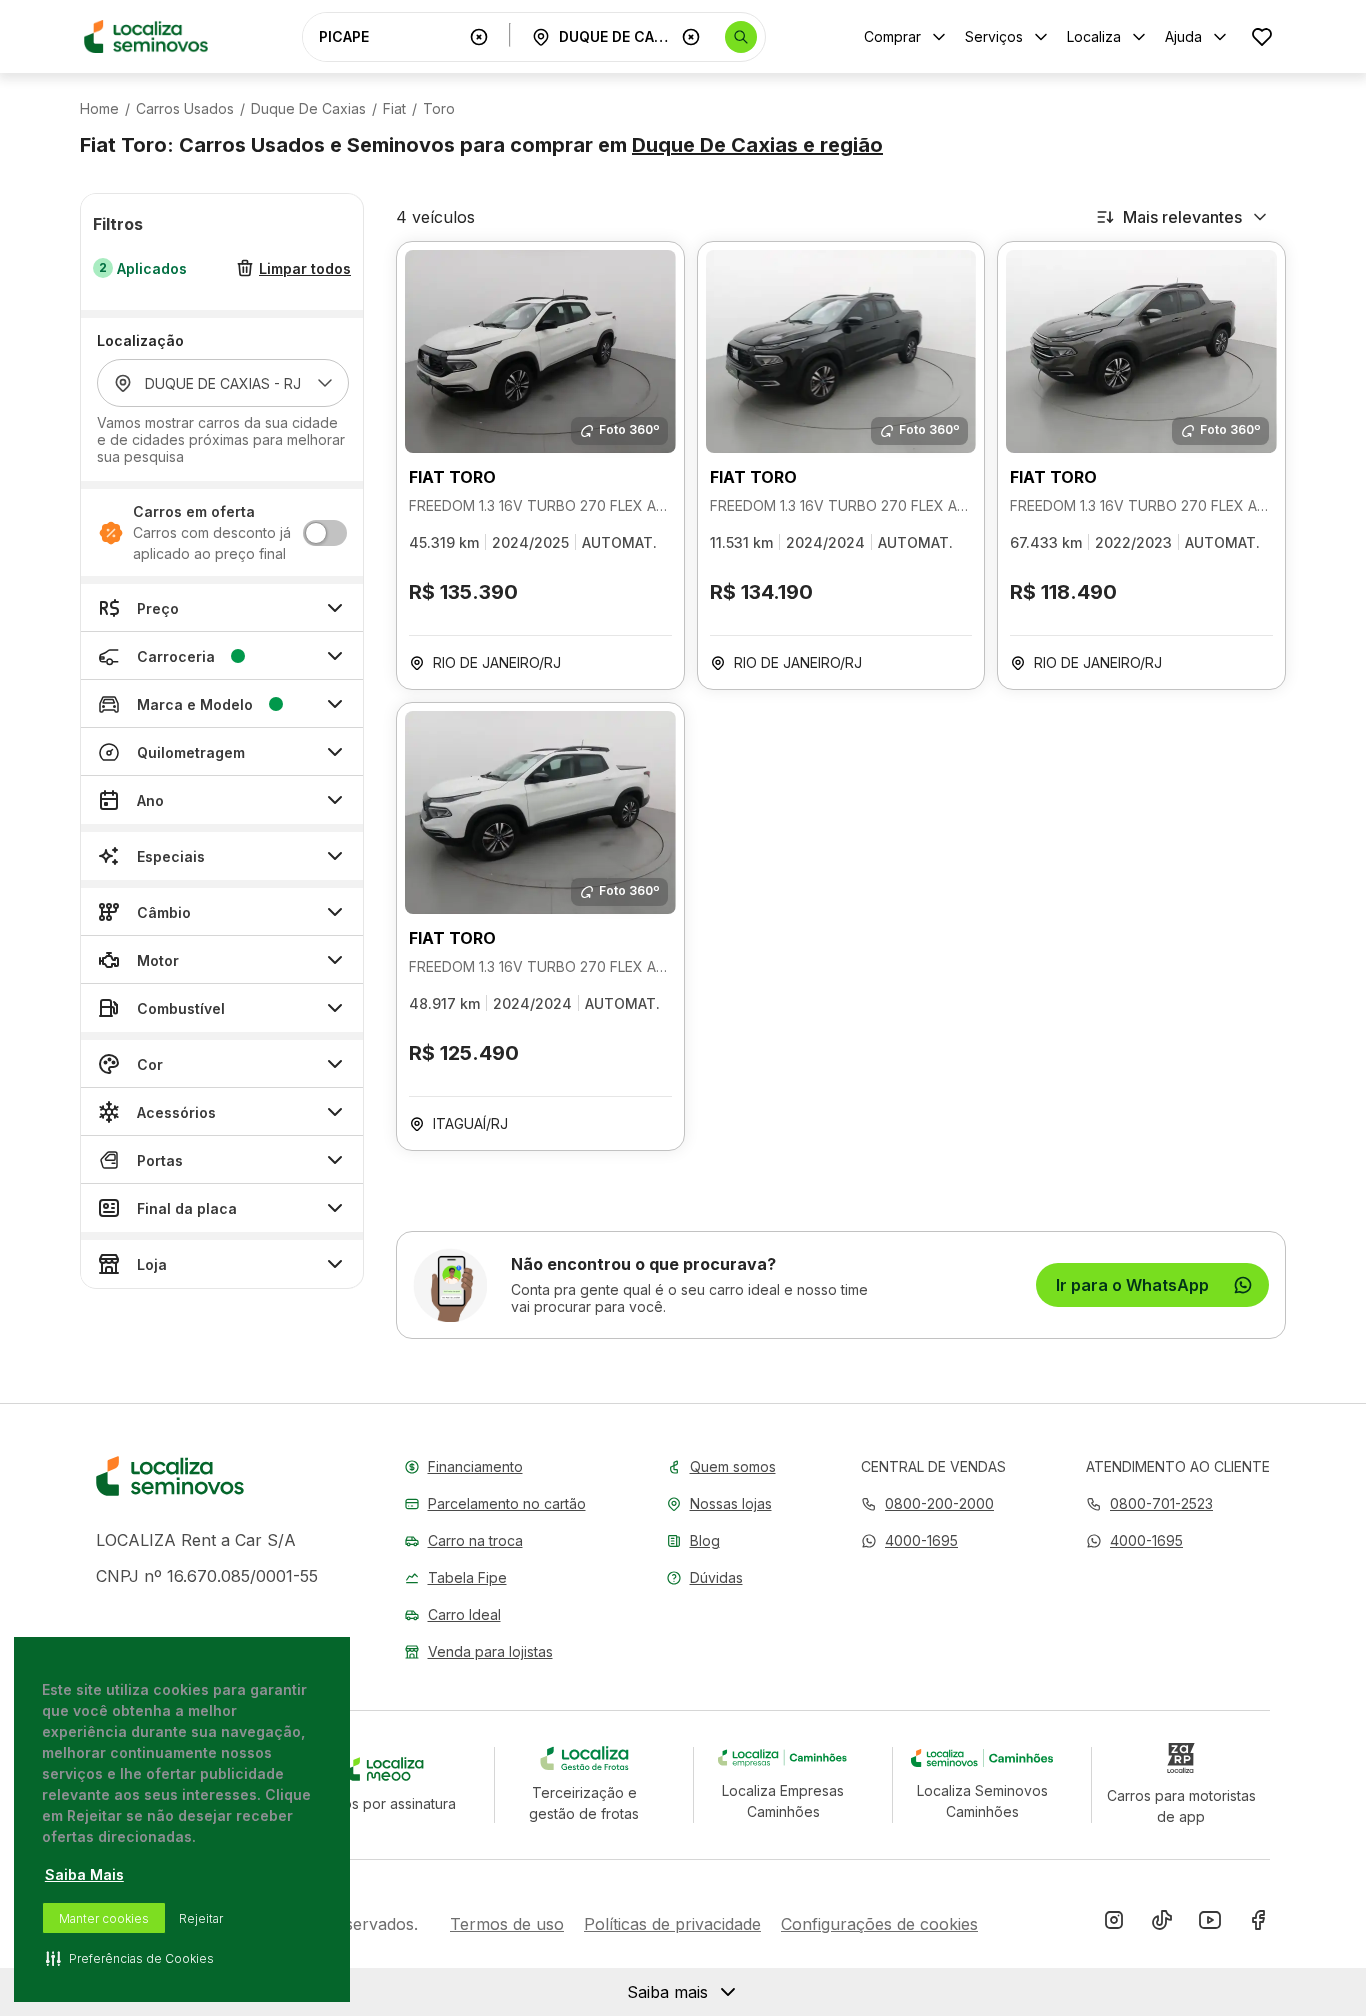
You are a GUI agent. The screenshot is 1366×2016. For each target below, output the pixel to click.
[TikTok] (1162, 1924)
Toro (439, 109)
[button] (909, 1540)
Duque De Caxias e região (757, 145)
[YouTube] (1210, 1924)
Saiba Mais (84, 1874)
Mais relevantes (1182, 217)
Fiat (394, 109)
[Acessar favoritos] (1262, 36)
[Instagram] (1114, 1924)
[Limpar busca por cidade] (691, 37)
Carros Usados (185, 109)
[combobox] (390, 36)
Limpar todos (305, 268)
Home (99, 109)
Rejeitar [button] (201, 1918)
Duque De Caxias (308, 109)
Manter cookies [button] (104, 1918)
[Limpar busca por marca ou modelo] (479, 37)
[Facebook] (1258, 1924)
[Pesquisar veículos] (741, 37)
